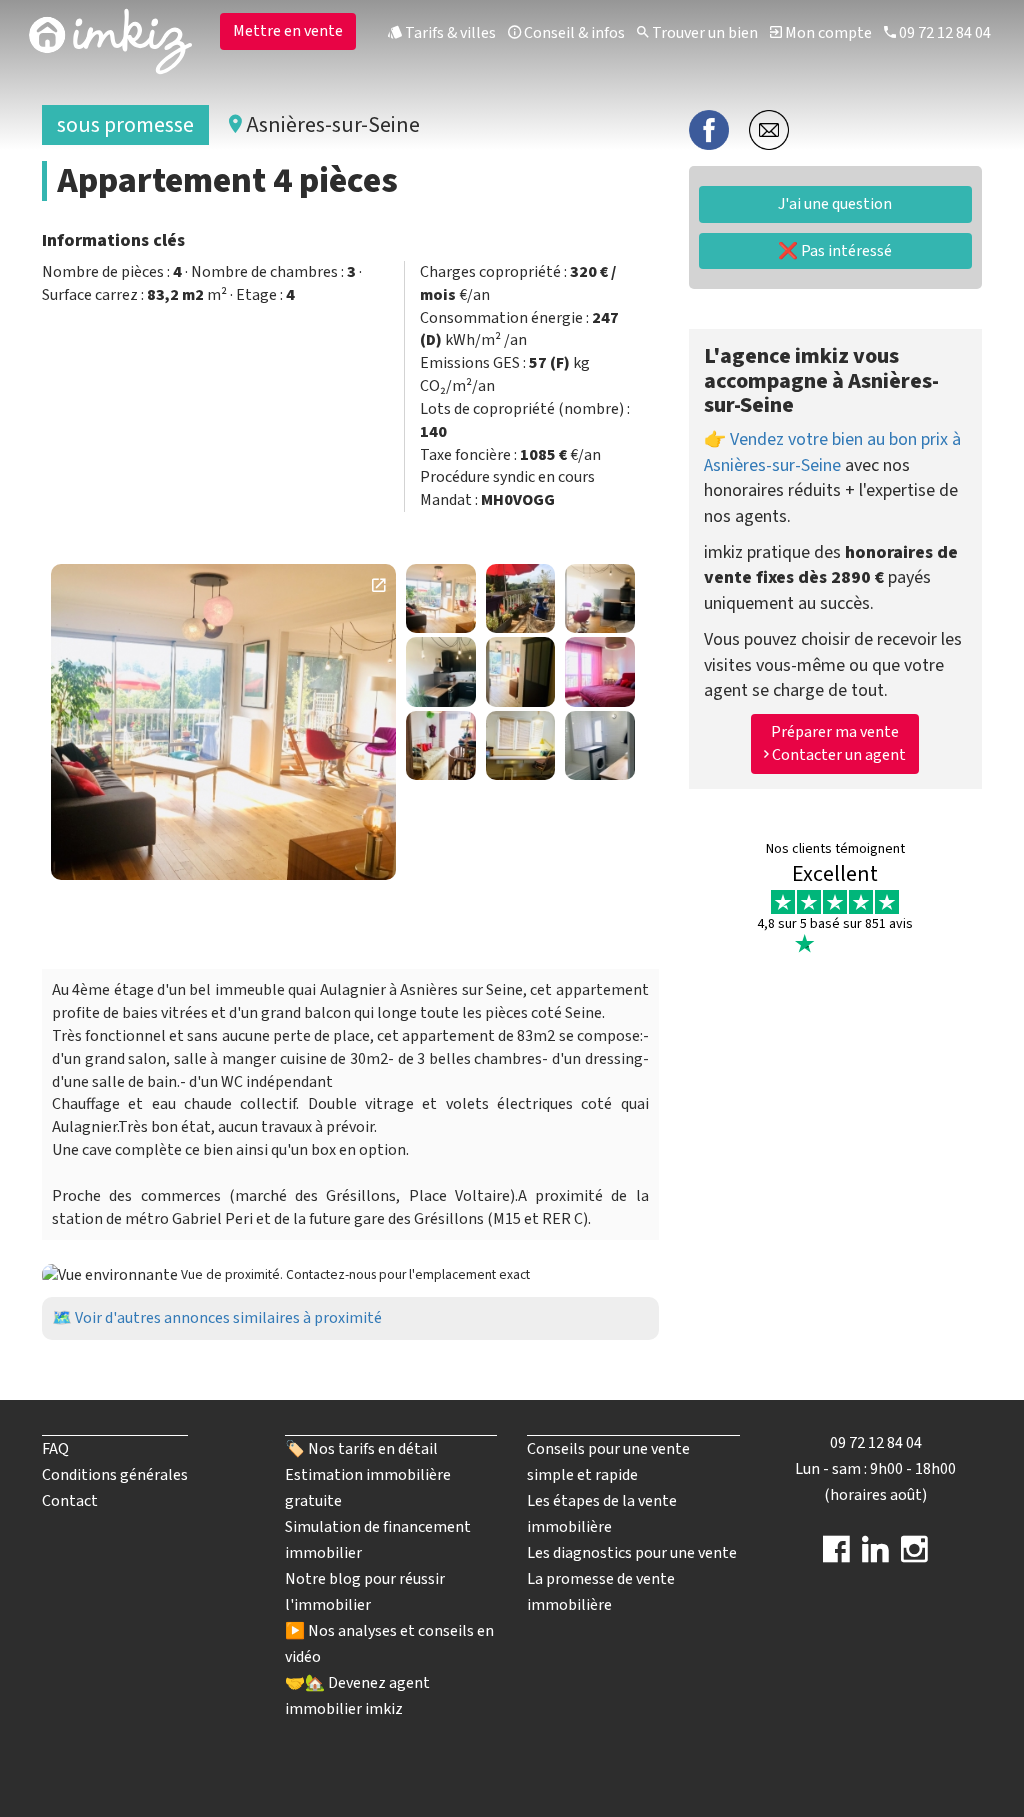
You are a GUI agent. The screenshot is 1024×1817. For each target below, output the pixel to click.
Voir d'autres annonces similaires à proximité (228, 1318)
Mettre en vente (288, 31)
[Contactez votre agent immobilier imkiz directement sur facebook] (836, 1556)
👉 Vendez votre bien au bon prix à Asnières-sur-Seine (832, 452)
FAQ (55, 1449)
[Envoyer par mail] (769, 128)
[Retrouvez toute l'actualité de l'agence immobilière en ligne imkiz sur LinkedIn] (875, 1556)
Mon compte (827, 33)
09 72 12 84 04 (943, 33)
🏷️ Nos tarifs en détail (361, 1449)
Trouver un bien (703, 33)
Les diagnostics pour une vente (632, 1553)
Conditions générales (115, 1475)
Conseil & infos (573, 33)
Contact (70, 1501)
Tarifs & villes (449, 33)
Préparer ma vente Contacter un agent (837, 743)
